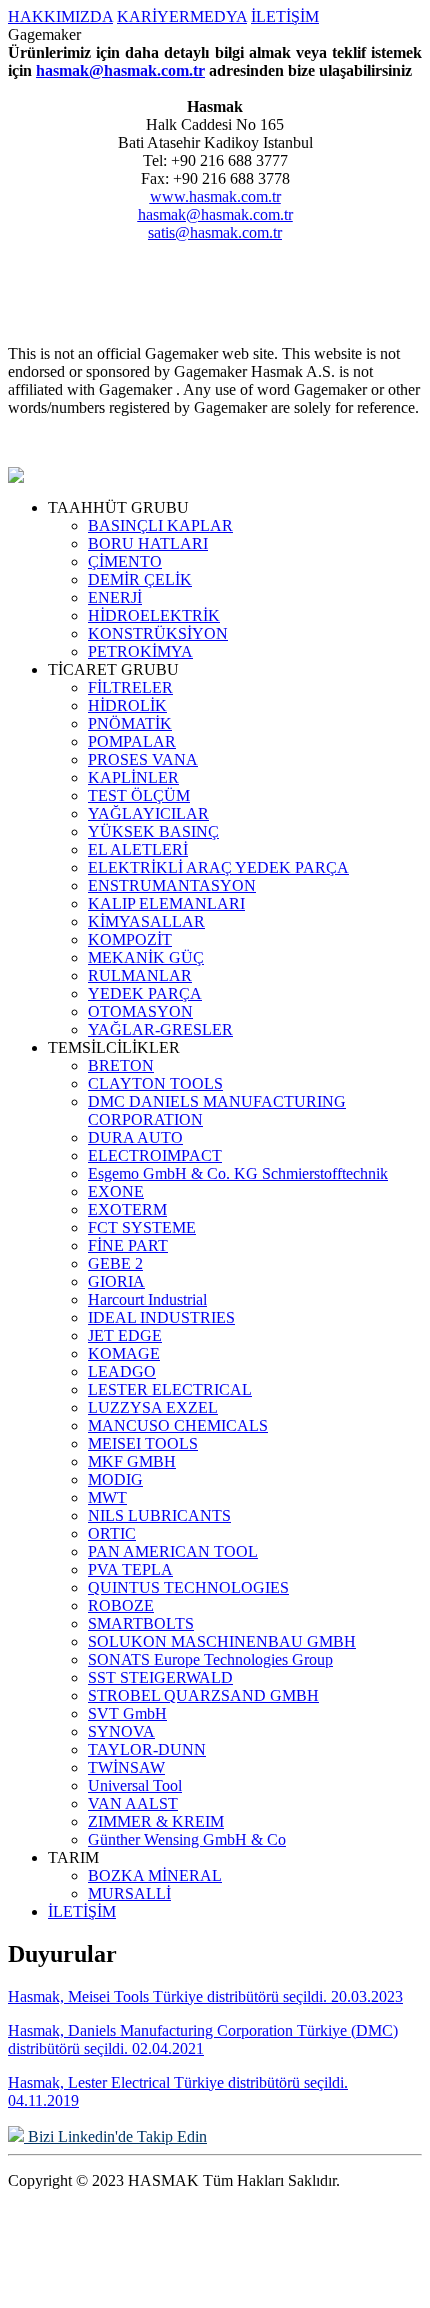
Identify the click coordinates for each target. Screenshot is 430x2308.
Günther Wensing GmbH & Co (187, 1839)
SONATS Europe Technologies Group (210, 1659)
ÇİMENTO (125, 561)
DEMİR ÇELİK (140, 579)
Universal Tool (135, 1785)
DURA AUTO (135, 1137)
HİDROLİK (127, 705)
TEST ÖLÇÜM (139, 795)
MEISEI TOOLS (143, 1443)
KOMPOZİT (130, 939)
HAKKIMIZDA (60, 16)
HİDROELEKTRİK (154, 615)
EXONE (116, 1191)
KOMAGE (124, 1353)
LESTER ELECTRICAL (170, 1389)
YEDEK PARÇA (145, 993)
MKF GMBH (132, 1461)
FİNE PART (128, 1245)
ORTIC (112, 1533)
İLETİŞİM (285, 16)
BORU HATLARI (148, 543)
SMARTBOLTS (141, 1623)
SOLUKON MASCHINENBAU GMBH (222, 1641)
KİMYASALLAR (146, 921)
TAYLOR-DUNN (147, 1749)
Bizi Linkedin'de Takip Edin (115, 2136)
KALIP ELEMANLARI (166, 903)
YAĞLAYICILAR (148, 813)
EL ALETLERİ (138, 849)
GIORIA (116, 1281)
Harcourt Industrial (147, 1299)
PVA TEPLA (130, 1569)
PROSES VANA (143, 759)
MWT (107, 1497)
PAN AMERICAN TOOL (173, 1551)
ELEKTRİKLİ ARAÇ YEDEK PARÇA (218, 867)
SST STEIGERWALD (160, 1677)
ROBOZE (121, 1605)
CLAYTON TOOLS (155, 1083)
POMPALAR (132, 741)
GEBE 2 (115, 1263)
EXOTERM (127, 1209)
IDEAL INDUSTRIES (161, 1317)
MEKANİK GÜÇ (146, 957)
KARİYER (153, 16)
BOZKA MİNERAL (155, 1875)
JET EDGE (125, 1335)
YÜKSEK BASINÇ (153, 831)
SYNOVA (121, 1731)
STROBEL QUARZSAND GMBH (203, 1695)
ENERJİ (115, 597)
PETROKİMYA (140, 651)
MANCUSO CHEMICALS (178, 1425)
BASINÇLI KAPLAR (160, 525)
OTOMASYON (140, 1011)
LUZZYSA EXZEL (153, 1407)
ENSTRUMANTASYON (172, 885)
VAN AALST (133, 1803)
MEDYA (218, 16)
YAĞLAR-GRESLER (160, 1029)
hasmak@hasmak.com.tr (120, 70)
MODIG (115, 1479)
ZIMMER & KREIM (156, 1821)
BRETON (121, 1065)
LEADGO (122, 1371)
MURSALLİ (129, 1893)
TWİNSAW (126, 1767)
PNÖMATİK (130, 723)
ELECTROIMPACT (155, 1155)
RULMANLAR (140, 975)
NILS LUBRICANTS (159, 1515)
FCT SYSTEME (142, 1227)
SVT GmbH (127, 1713)
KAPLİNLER (133, 777)
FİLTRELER (130, 687)
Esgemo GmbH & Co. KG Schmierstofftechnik (238, 1173)
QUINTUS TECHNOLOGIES (188, 1587)
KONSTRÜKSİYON (158, 633)
